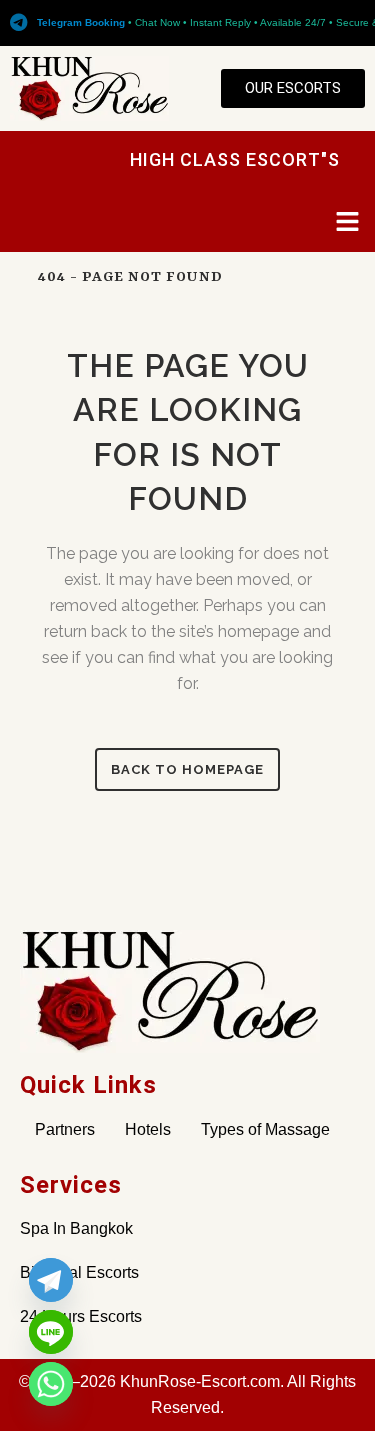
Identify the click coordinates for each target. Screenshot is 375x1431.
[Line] (51, 1332)
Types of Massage (265, 1129)
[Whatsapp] (51, 1384)
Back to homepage (187, 769)
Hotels (148, 1129)
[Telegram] (51, 1280)
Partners (65, 1129)
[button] (348, 222)
